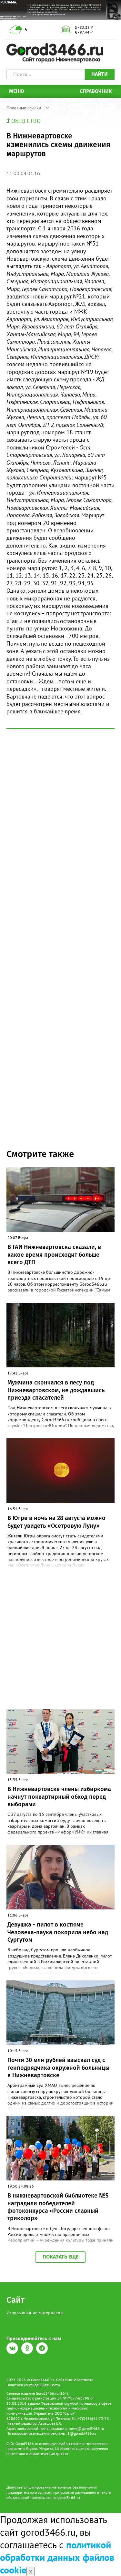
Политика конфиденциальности (33, 2385)
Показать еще (60, 2257)
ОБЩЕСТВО (26, 121)
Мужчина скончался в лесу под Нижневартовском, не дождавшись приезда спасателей (56, 1390)
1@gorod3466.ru (82, 2433)
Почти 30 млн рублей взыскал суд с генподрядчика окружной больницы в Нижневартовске (58, 2068)
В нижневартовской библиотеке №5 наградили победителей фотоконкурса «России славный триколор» (58, 2207)
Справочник (96, 91)
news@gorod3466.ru (86, 2428)
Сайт (15, 2300)
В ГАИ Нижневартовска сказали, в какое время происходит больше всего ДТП (54, 1255)
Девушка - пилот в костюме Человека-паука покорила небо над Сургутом (58, 1932)
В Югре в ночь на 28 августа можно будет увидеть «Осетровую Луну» (56, 1522)
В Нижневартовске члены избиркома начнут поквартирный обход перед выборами (59, 1797)
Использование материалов (35, 2313)
